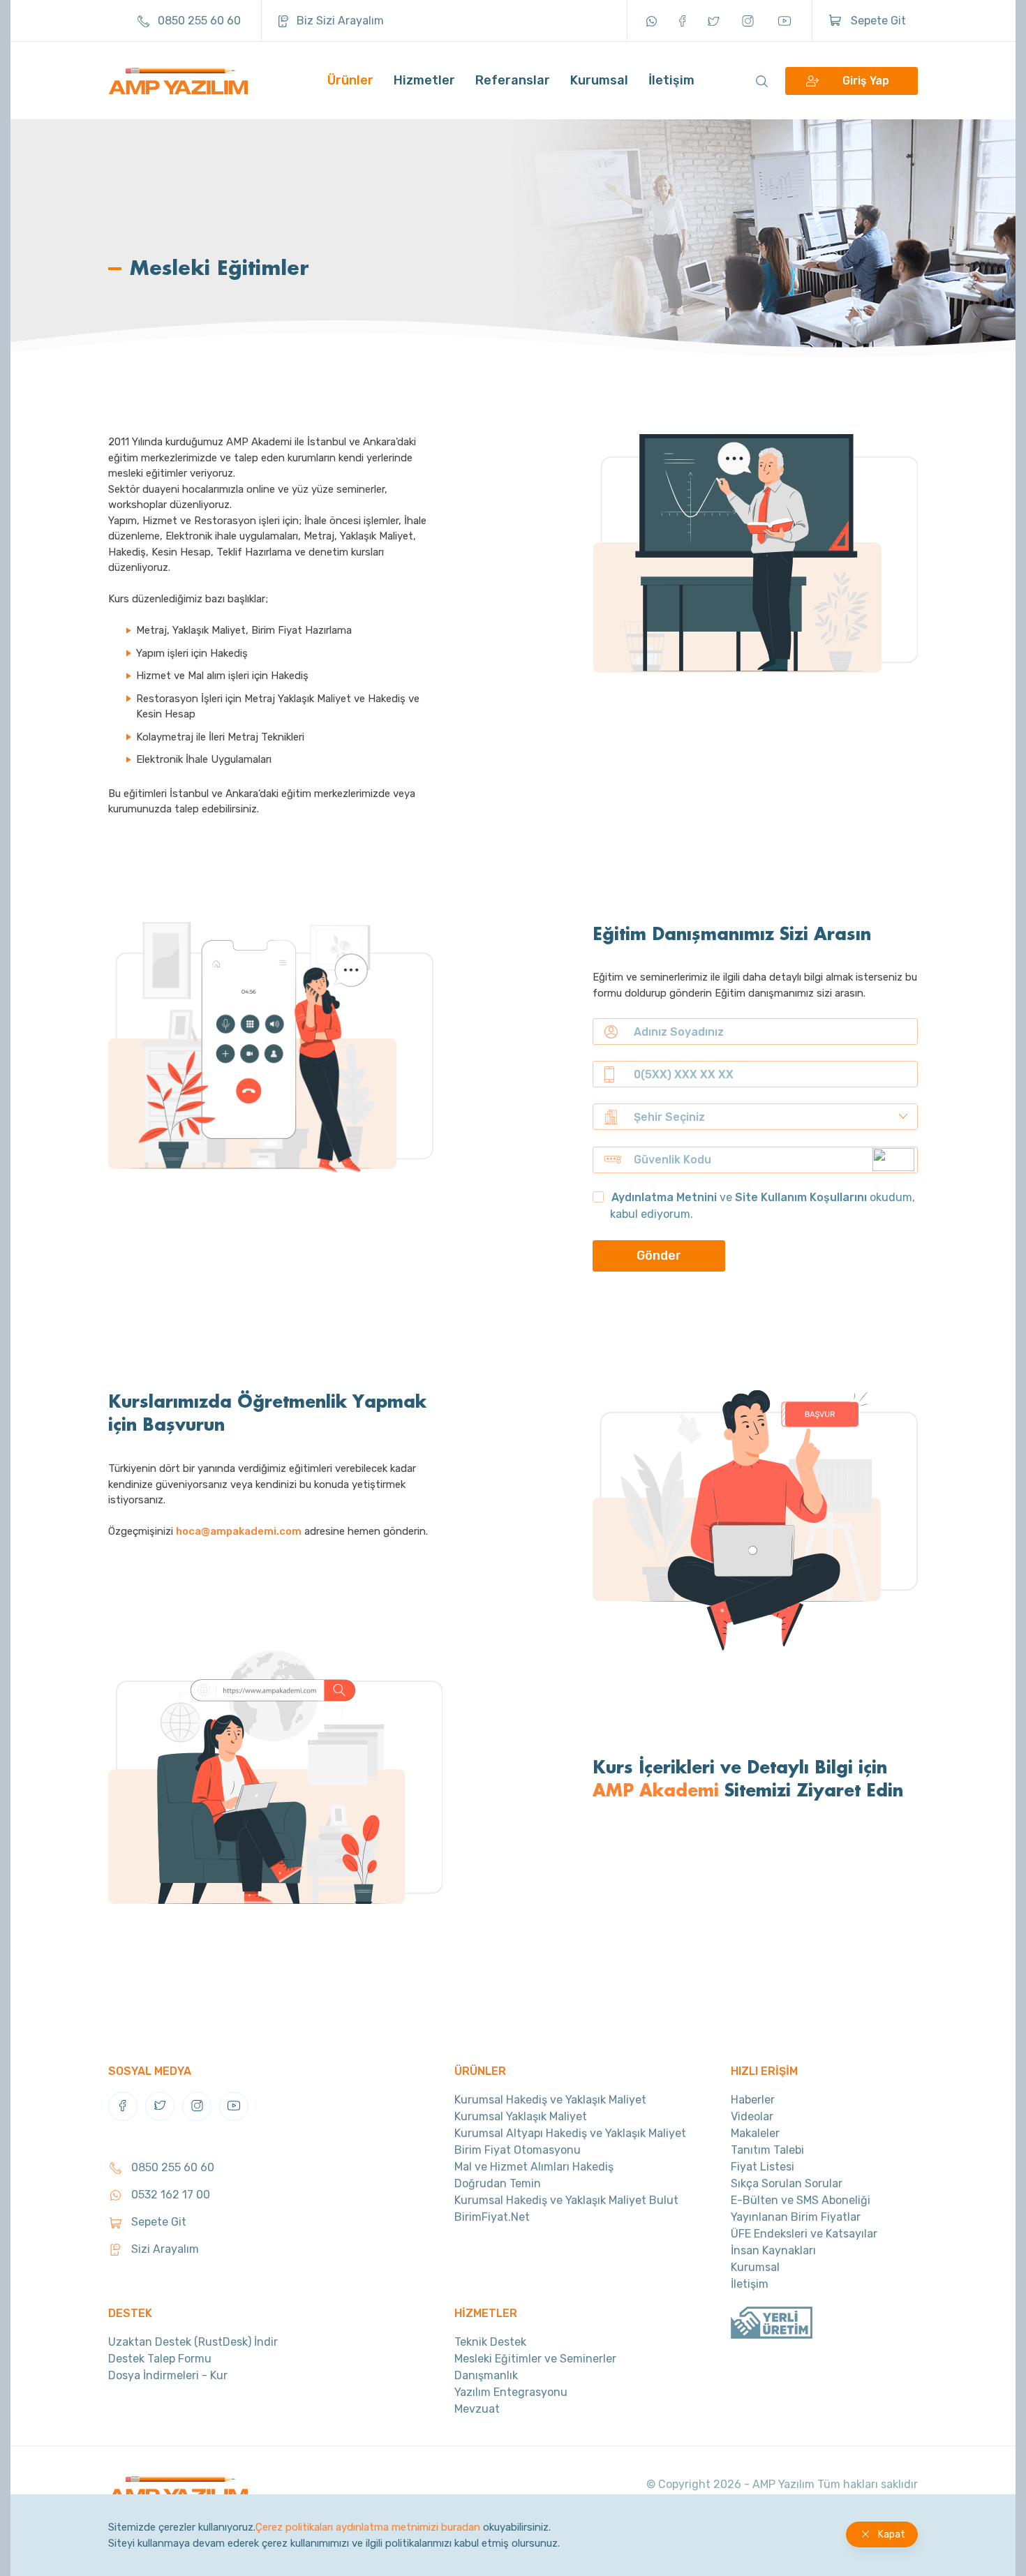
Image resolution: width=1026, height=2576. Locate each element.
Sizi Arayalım (164, 2249)
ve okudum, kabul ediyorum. (763, 1206)
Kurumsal (599, 80)
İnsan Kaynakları (773, 2250)
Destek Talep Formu (160, 2359)
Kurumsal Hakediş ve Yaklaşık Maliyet (550, 2100)
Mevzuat (477, 2409)
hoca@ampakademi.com (239, 1531)
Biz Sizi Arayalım (339, 21)
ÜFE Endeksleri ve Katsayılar (804, 2234)
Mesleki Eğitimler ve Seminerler (535, 2359)
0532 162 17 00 (169, 2195)
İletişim (671, 80)
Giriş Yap (866, 81)
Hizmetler (424, 80)
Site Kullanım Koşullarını (801, 1197)
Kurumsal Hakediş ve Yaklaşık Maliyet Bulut (566, 2200)
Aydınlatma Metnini (664, 1197)
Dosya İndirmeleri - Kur (168, 2375)
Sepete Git (877, 21)
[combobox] (755, 1117)
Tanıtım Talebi (767, 2150)
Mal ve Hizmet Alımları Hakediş (534, 2167)
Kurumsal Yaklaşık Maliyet (521, 2116)
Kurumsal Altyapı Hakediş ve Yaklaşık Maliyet (570, 2133)
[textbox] (771, 1117)
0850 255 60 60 (198, 21)
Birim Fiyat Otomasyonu (518, 2150)
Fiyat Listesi (763, 2167)
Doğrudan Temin (498, 2183)
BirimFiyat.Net (492, 2217)
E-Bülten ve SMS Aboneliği (801, 2200)
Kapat (892, 2534)
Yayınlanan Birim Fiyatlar (796, 2217)
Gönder (659, 1256)
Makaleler (755, 2133)
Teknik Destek (490, 2342)
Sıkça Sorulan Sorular (787, 2183)
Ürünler (350, 80)
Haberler (753, 2100)
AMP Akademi (656, 1789)
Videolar (752, 2116)
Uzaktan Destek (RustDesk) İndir (193, 2342)
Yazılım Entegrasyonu (511, 2392)
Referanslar (513, 80)
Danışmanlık (486, 2375)
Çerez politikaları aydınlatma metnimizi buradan (368, 2527)
